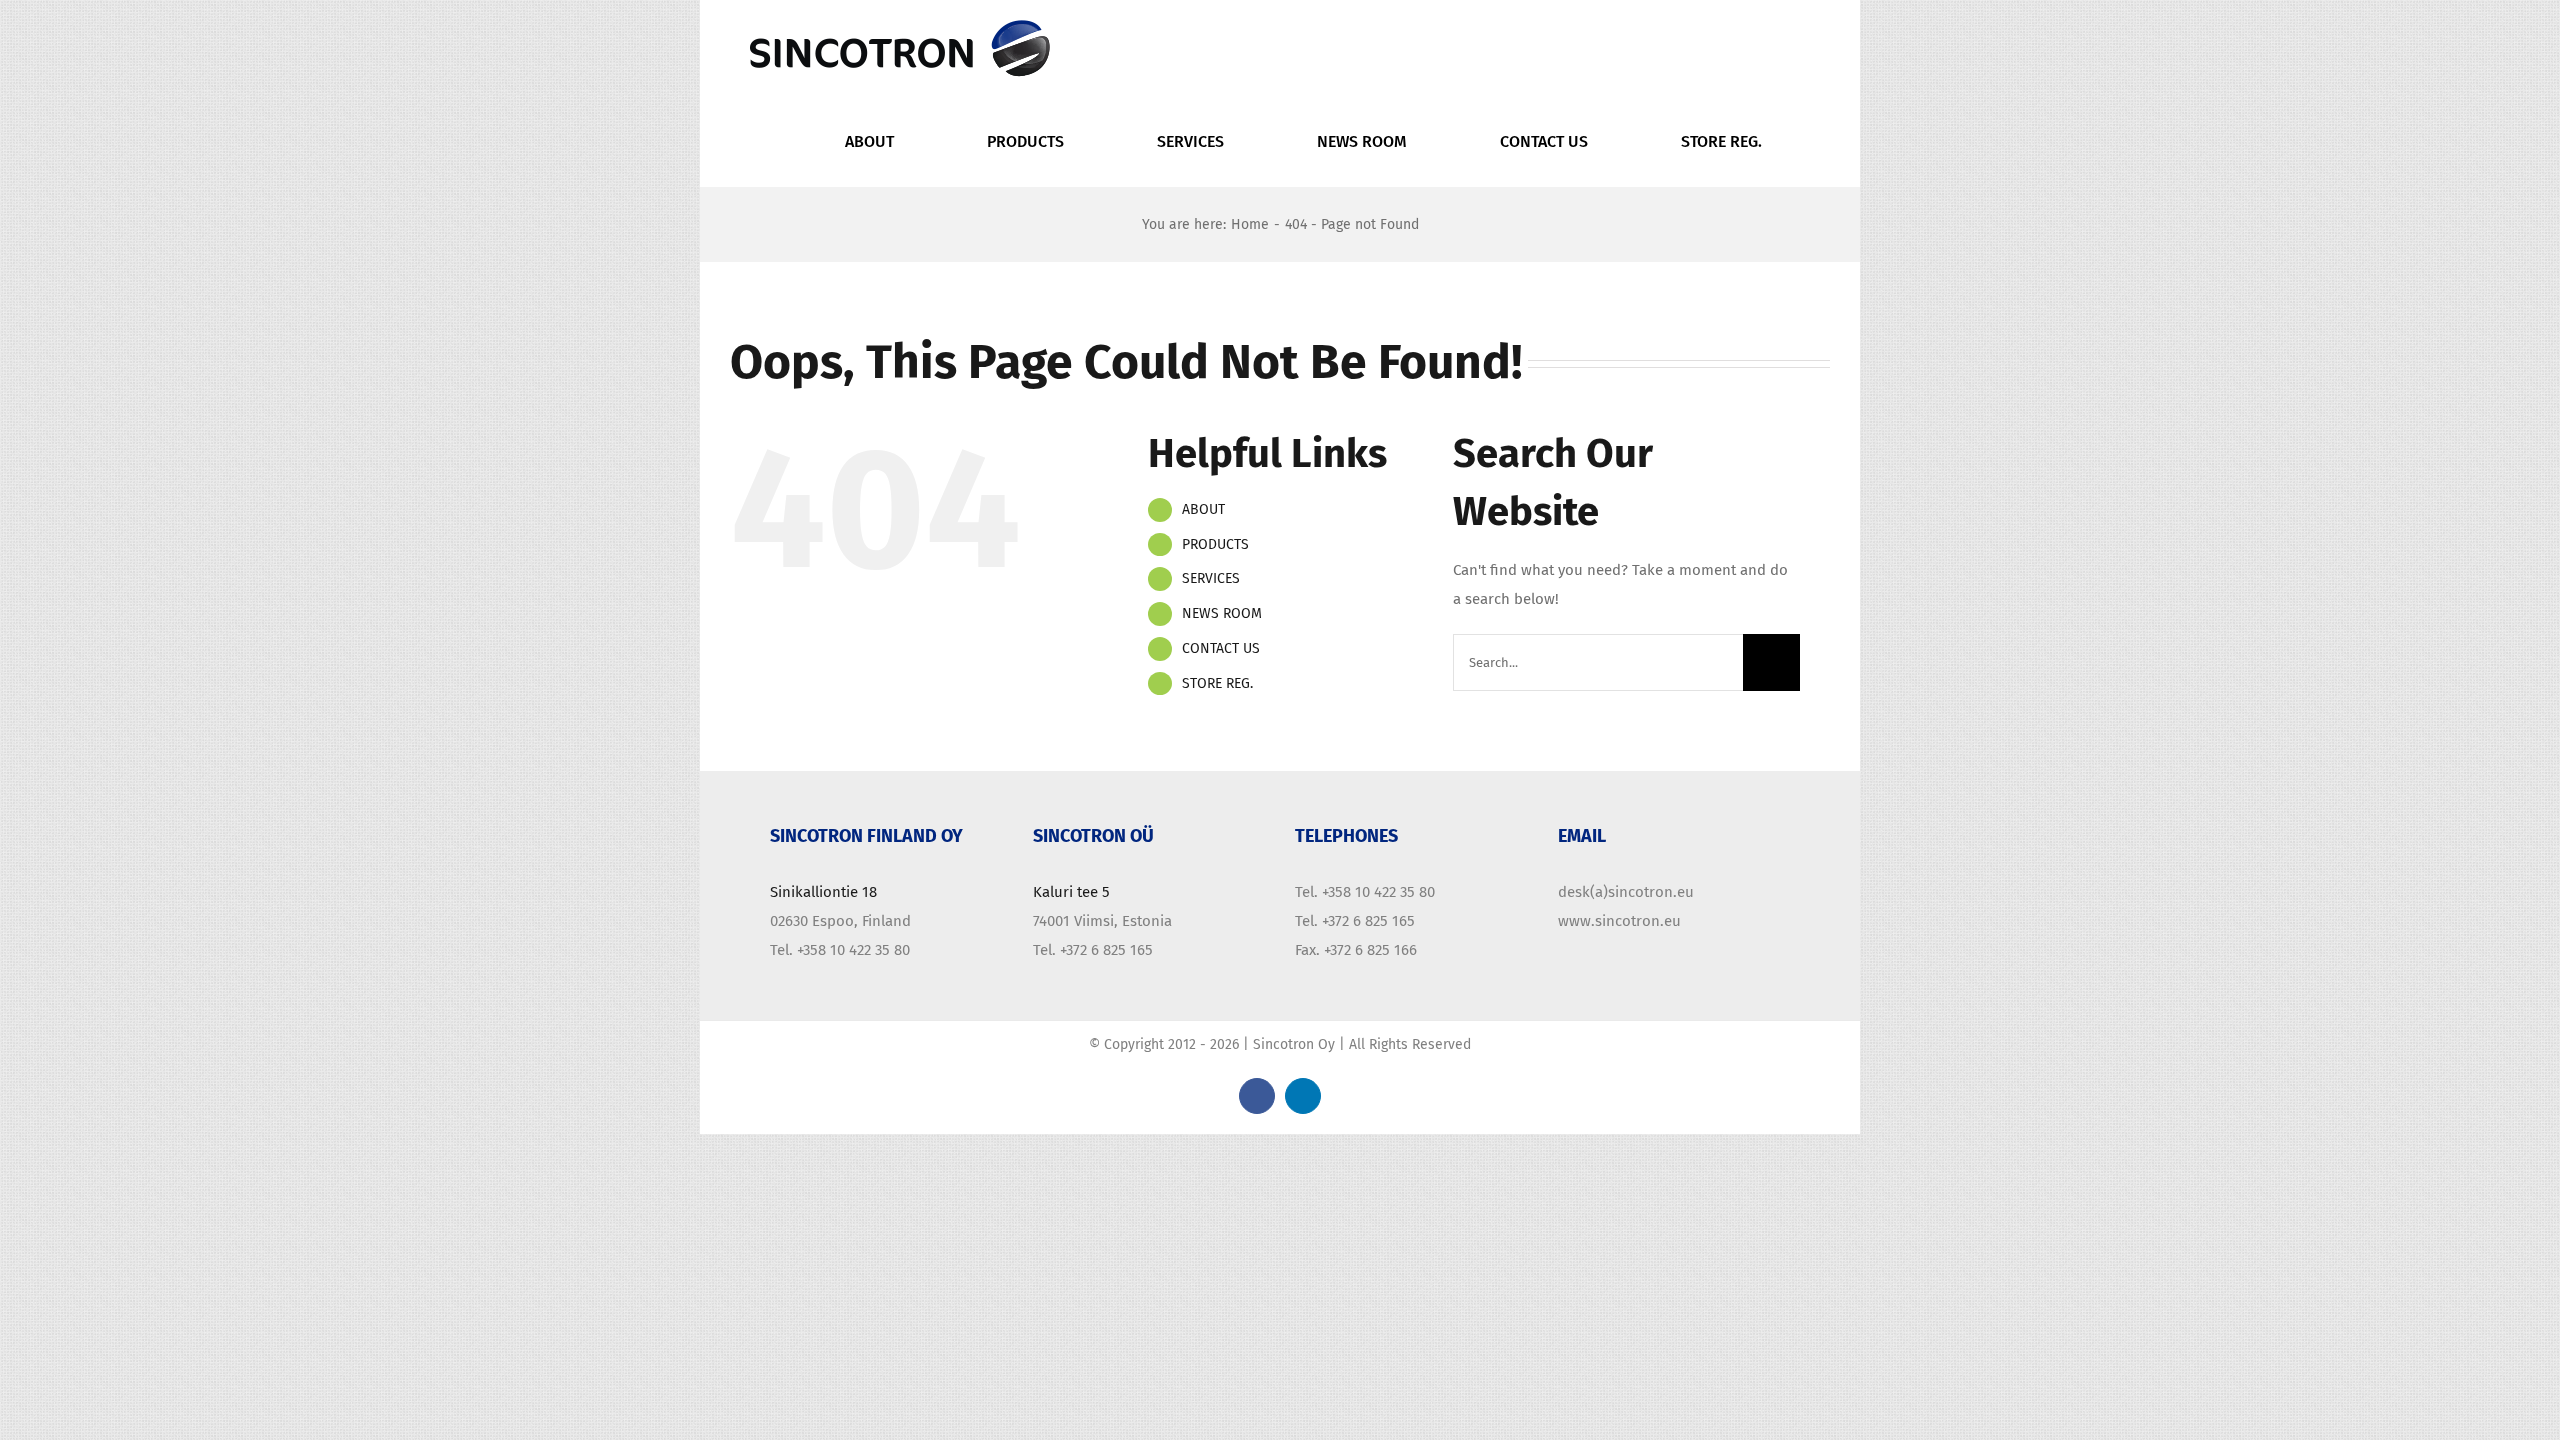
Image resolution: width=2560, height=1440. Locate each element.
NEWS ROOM (1222, 613)
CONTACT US (1221, 648)
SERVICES (1211, 578)
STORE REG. (1217, 683)
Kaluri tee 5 (1071, 892)
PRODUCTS (1215, 544)
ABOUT (1203, 509)
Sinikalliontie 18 (823, 892)
